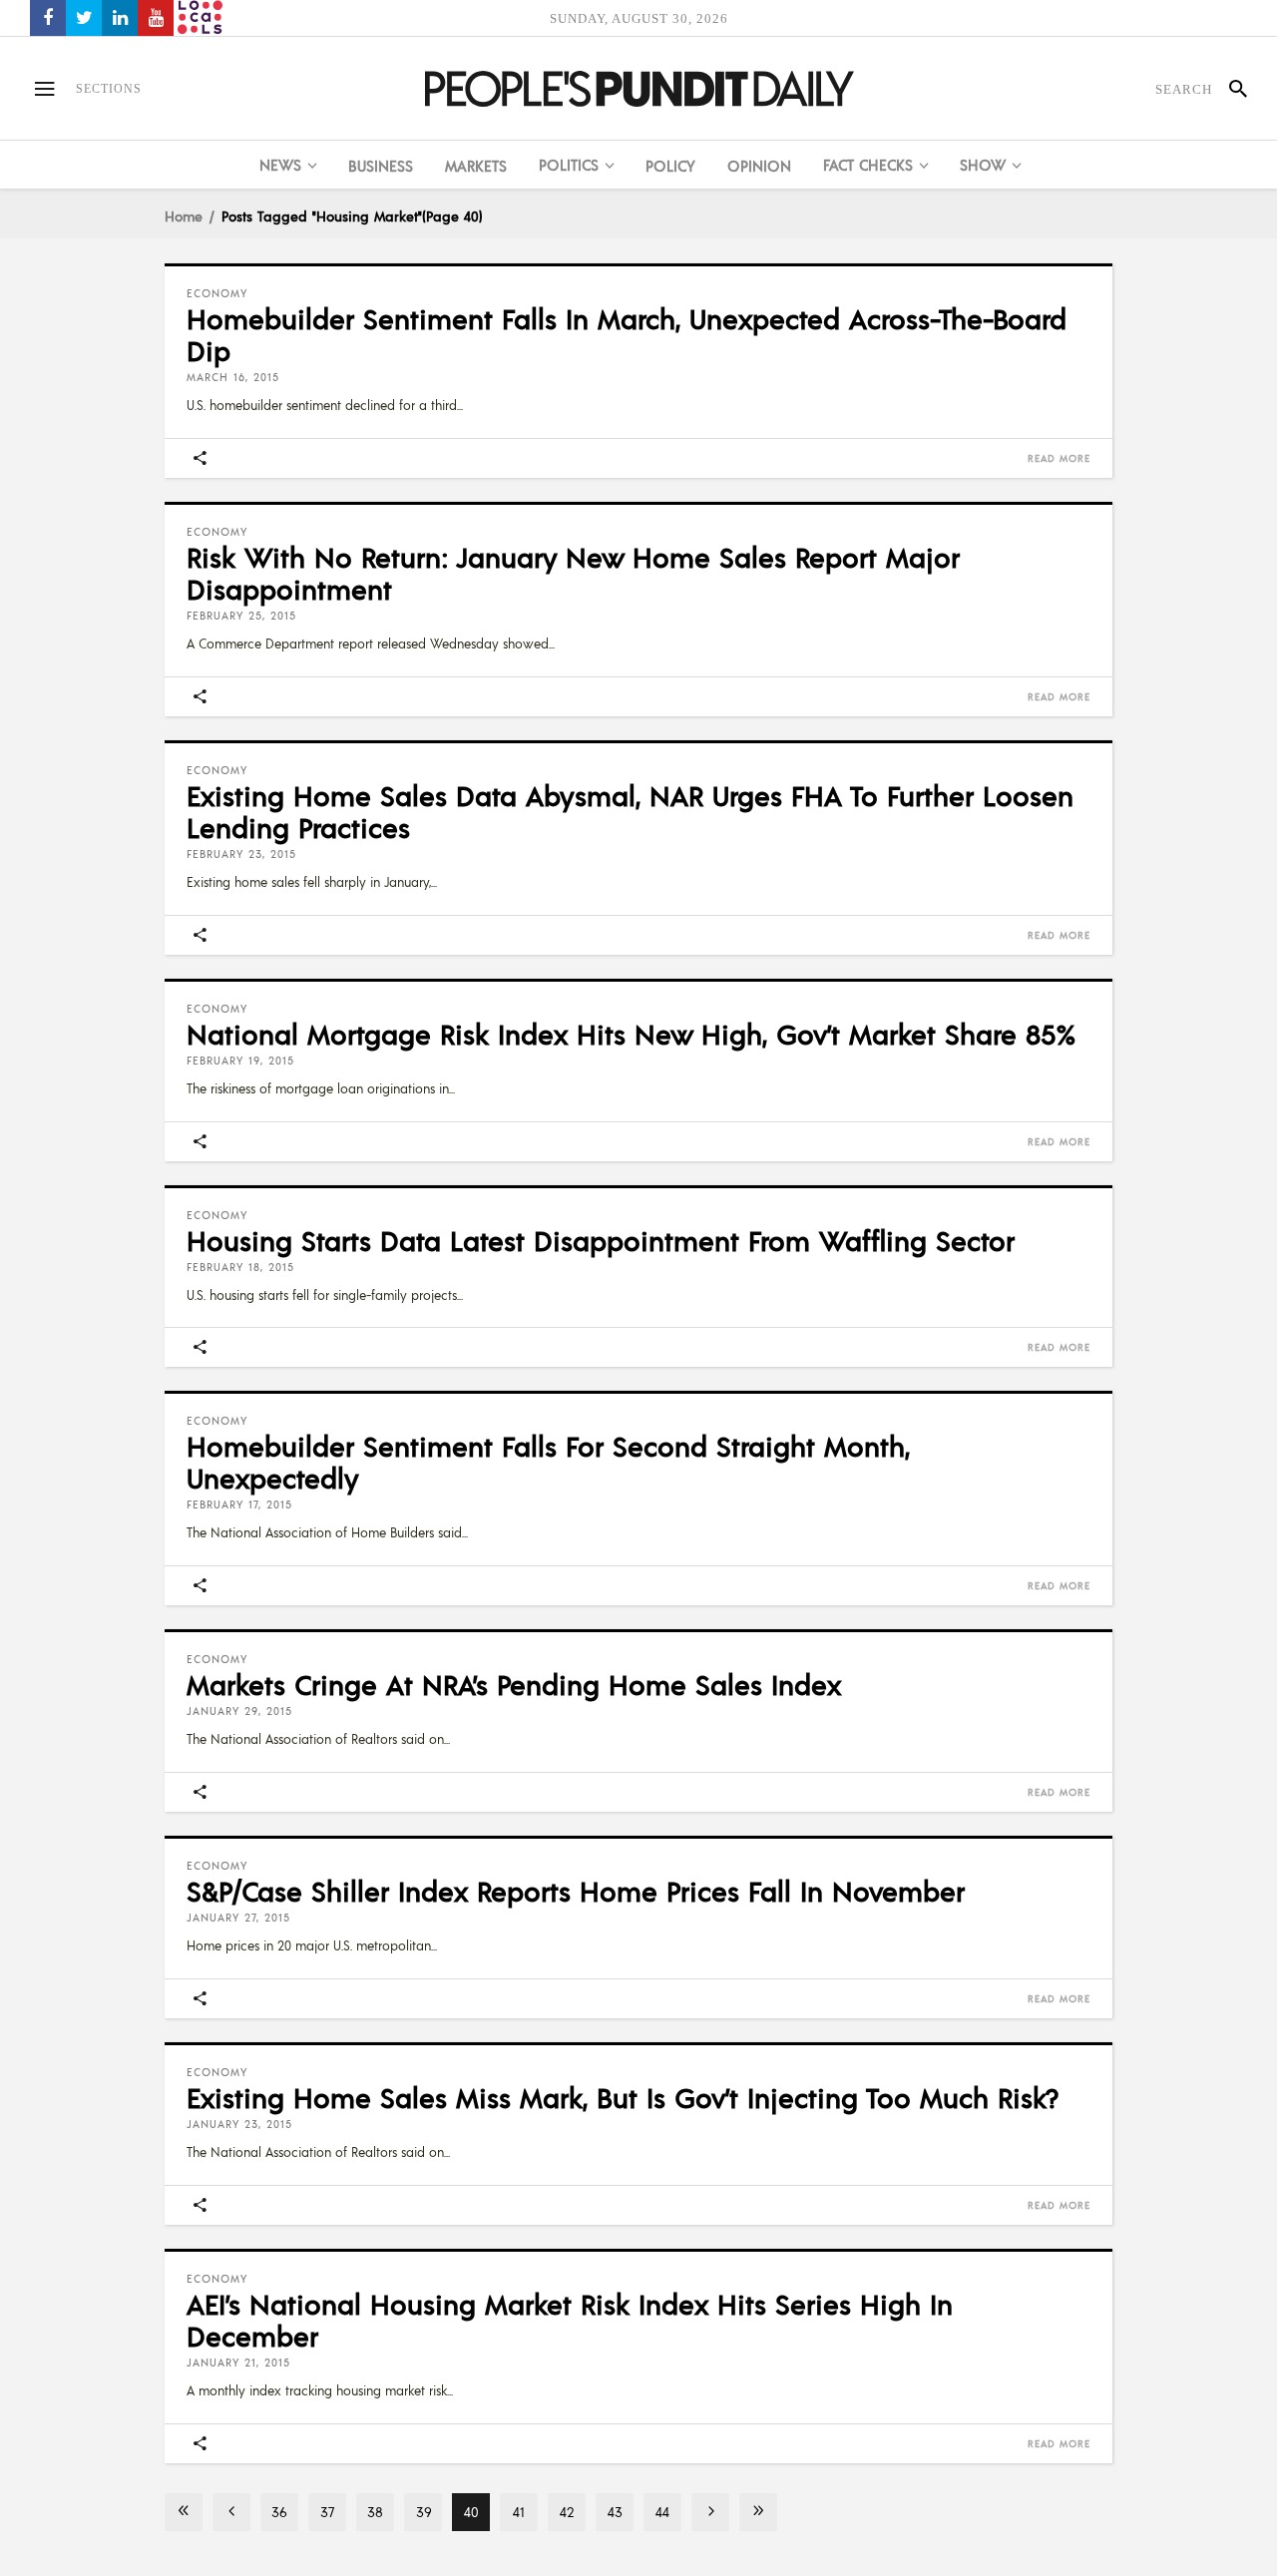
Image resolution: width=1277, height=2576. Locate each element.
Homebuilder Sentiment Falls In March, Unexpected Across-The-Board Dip (627, 334)
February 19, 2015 (240, 1061)
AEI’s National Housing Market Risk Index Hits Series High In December (570, 2320)
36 (279, 2512)
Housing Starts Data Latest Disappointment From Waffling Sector (601, 1240)
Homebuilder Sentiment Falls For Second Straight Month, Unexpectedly (548, 1462)
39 (424, 2512)
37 (327, 2512)
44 (662, 2512)
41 (519, 2512)
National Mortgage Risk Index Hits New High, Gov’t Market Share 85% (631, 1034)
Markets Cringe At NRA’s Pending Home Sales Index (514, 1684)
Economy (217, 293)
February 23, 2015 (241, 854)
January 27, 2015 (238, 1918)
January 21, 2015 (238, 2362)
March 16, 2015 (233, 377)
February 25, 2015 (241, 616)
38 (375, 2512)
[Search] (1230, 89)
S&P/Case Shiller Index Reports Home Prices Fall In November (576, 1891)
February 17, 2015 (239, 1504)
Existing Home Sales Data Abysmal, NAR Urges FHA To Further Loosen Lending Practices (630, 811)
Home (184, 215)
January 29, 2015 (239, 1711)
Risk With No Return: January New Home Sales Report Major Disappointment (573, 573)
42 (567, 2512)
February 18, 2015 (240, 1267)
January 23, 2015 (239, 2124)
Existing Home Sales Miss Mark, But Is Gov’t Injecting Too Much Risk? (623, 2097)
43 (615, 2512)
